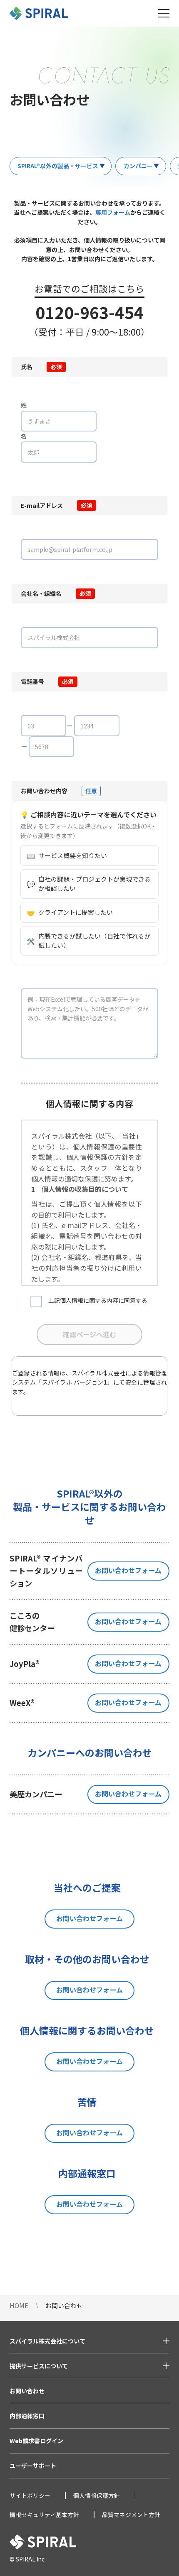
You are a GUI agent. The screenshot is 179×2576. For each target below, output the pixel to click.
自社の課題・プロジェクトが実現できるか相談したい (89, 884)
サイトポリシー (30, 2495)
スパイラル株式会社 (98, 1373)
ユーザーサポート (33, 2466)
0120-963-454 (89, 312)
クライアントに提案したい (70, 912)
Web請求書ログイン (36, 2441)
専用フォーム (113, 212)
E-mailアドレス (42, 505)
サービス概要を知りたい (67, 855)
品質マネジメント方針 (131, 2515)
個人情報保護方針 (97, 2495)
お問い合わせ (27, 2391)
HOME (19, 2305)
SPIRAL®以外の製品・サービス (58, 166)
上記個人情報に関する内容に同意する (98, 1300)
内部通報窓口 (27, 2416)
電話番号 (32, 681)
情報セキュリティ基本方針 (44, 2515)
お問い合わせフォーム (128, 1570)
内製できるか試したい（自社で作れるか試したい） (89, 941)
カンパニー (138, 166)
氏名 (27, 367)
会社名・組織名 (41, 593)
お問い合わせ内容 (44, 791)
